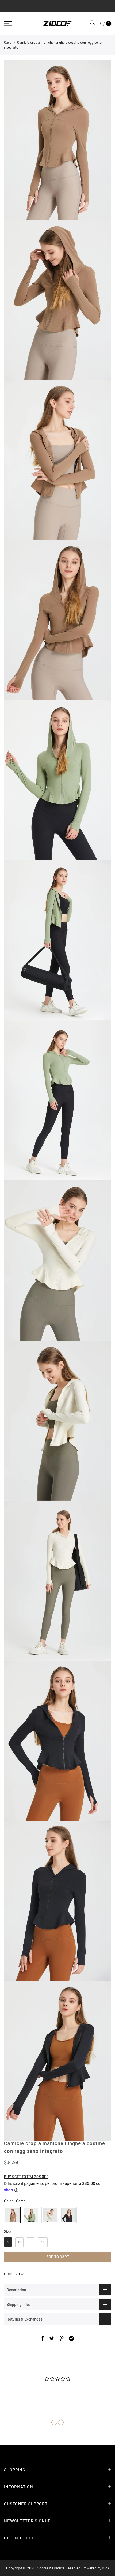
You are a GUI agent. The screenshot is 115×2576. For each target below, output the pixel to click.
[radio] (12, 2215)
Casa (8, 42)
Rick (106, 2568)
